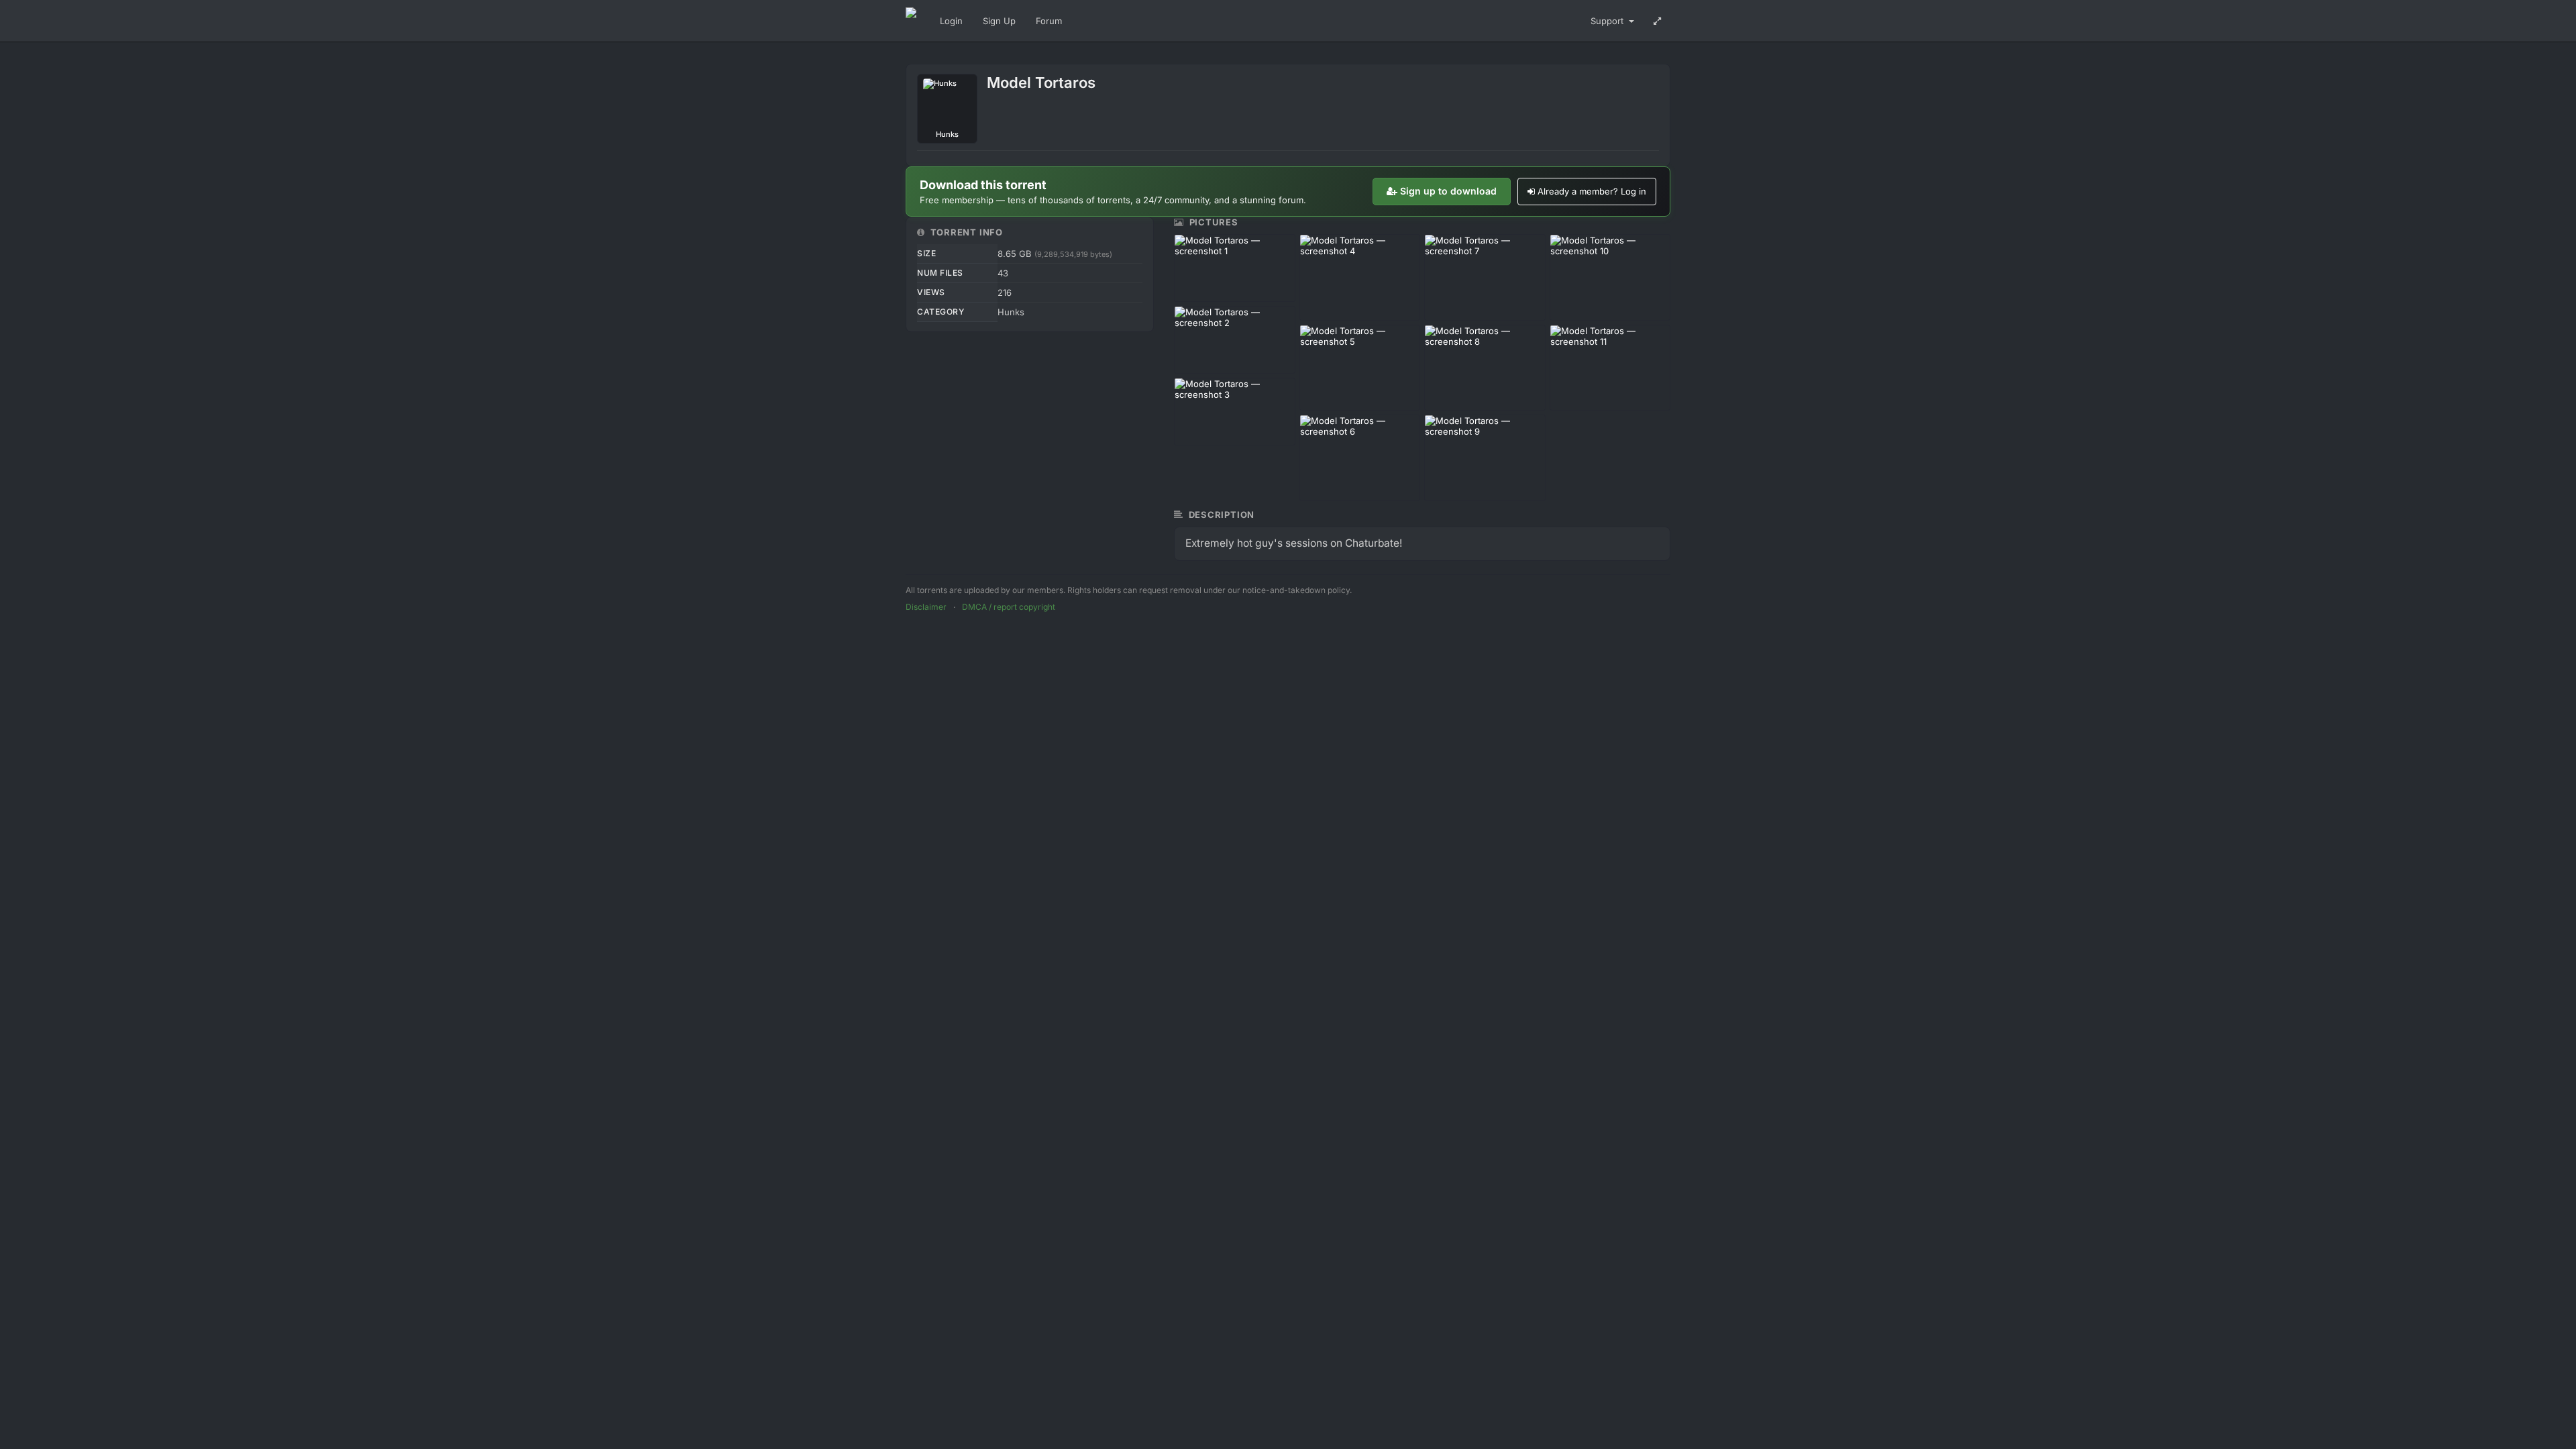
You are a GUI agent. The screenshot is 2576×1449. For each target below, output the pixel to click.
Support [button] (1608, 21)
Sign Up (999, 21)
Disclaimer (926, 607)
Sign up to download (1448, 191)
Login (951, 21)
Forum (1049, 21)
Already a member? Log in (1592, 191)
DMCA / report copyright (1009, 607)
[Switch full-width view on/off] (1657, 21)
